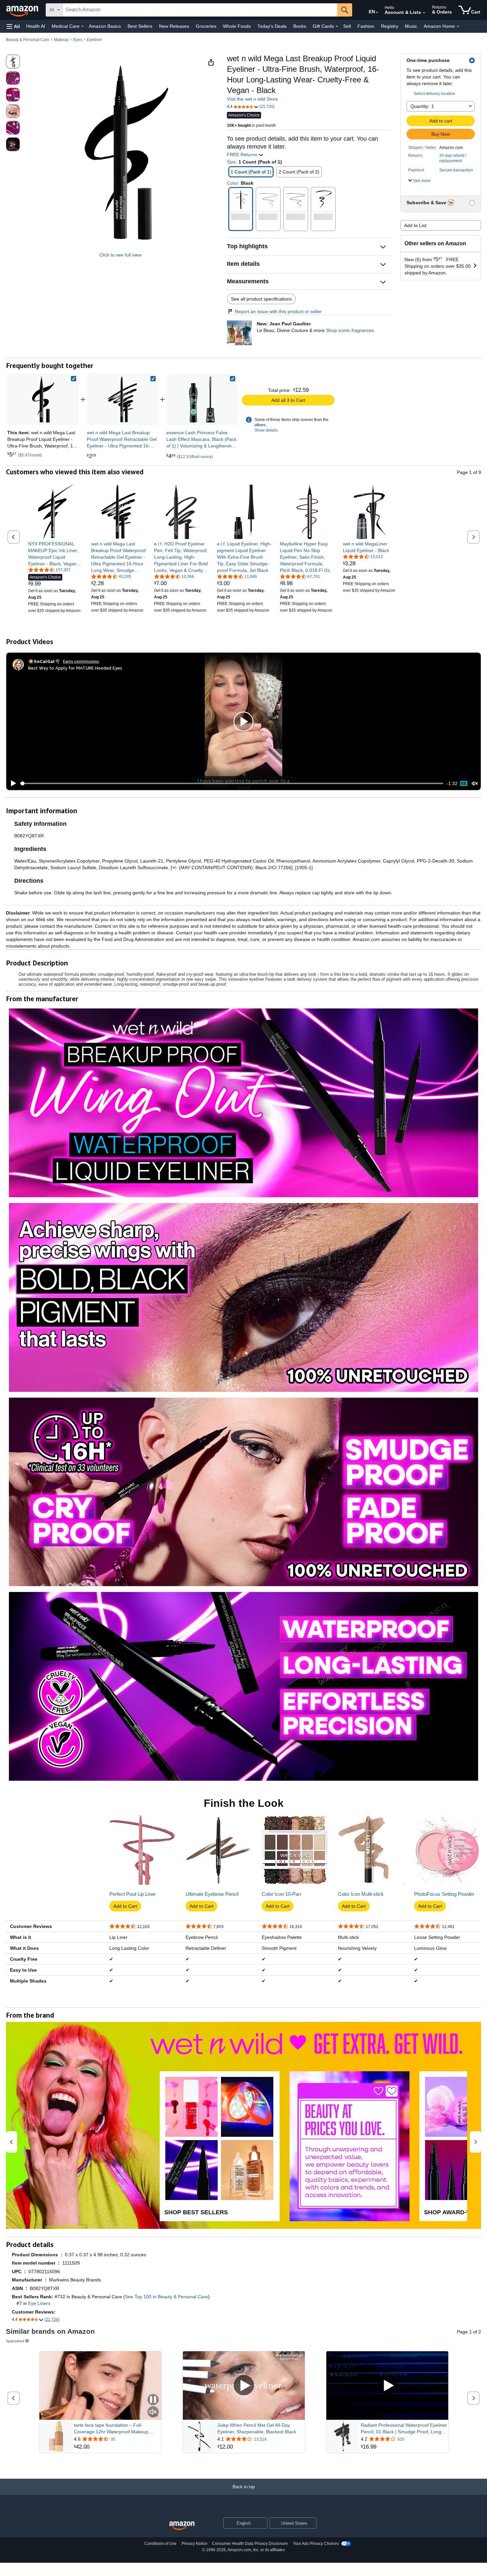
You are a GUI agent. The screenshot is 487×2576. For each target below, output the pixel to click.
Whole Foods (237, 26)
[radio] (13, 62)
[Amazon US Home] (182, 2526)
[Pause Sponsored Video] (153, 2400)
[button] (13, 26)
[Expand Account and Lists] (424, 13)
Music (411, 26)
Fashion (366, 26)
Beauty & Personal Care (28, 40)
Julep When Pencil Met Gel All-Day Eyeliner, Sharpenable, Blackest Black (257, 2428)
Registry (390, 26)
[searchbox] (200, 10)
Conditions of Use (161, 2544)
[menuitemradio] (464, 783)
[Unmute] (475, 784)
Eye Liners (39, 2303)
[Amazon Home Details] (458, 26)
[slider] (232, 783)
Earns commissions (81, 661)
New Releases (174, 26)
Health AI (36, 26)
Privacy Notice (194, 2544)
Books (300, 26)
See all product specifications (261, 299)
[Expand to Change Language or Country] (377, 13)
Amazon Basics (105, 26)
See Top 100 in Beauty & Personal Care (166, 2297)
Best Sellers (140, 26)
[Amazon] (23, 10)
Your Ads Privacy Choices (316, 2544)
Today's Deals (272, 26)
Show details (266, 430)
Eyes (78, 40)
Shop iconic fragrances (350, 330)
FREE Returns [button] (243, 155)
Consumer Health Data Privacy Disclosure (250, 2544)
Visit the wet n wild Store (252, 99)
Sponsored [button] (15, 2341)
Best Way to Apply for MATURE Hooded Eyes (75, 668)
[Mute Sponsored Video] (153, 2412)
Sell (347, 26)
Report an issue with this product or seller (278, 311)
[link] (123, 399)
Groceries (206, 26)
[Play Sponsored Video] (244, 2386)
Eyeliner (94, 40)
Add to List (415, 225)
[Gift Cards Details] (337, 26)
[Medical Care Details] (82, 26)
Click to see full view (120, 255)
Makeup (61, 40)
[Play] (12, 783)
